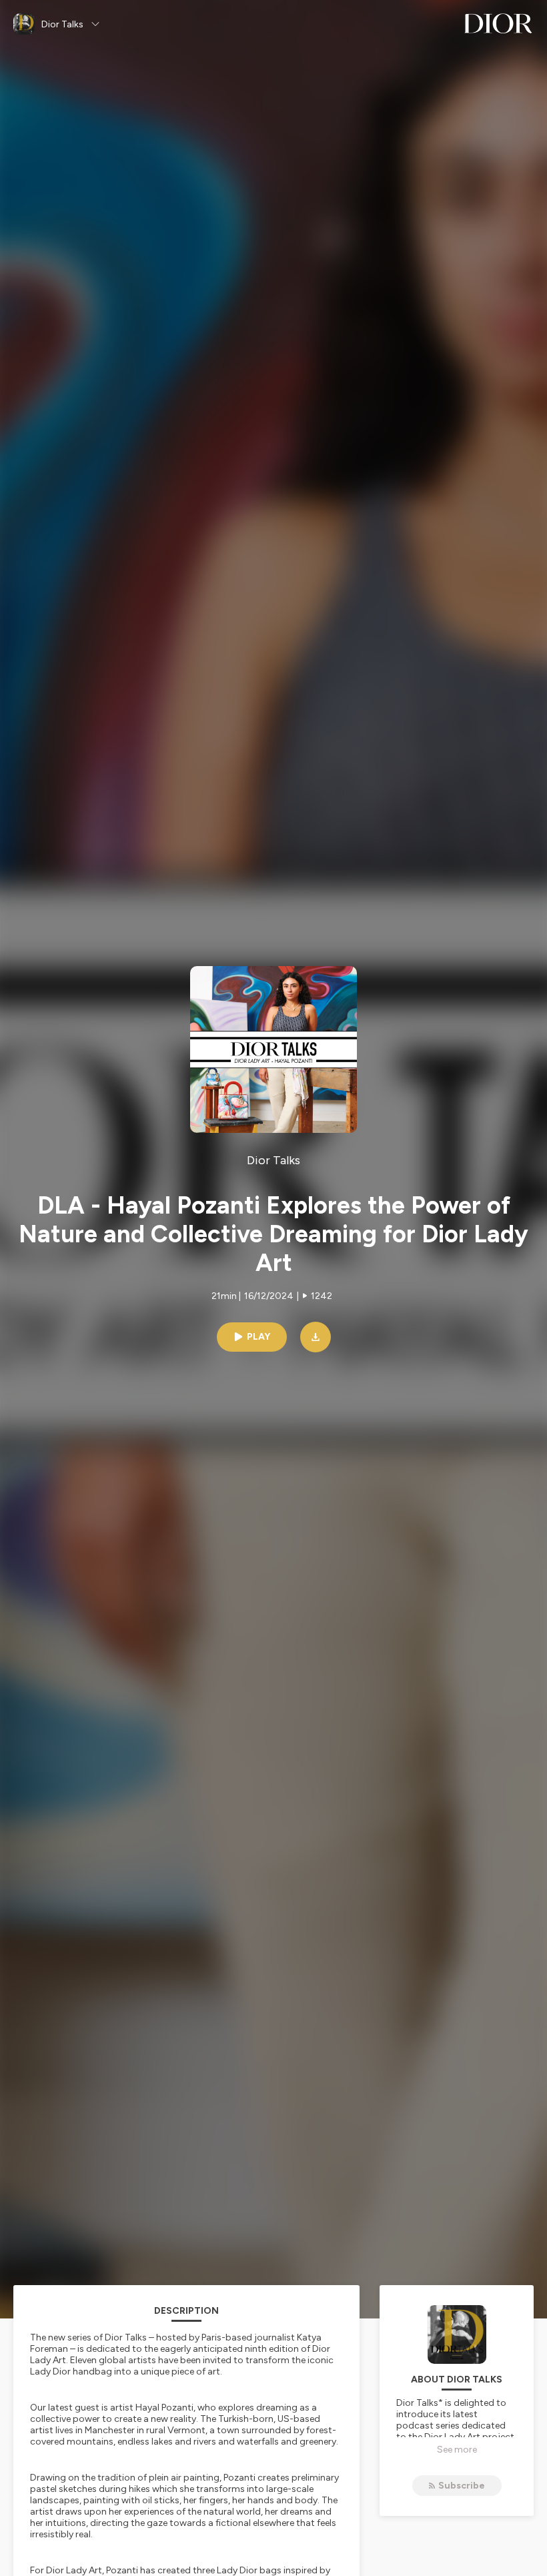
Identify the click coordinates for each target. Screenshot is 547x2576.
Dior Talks (273, 1160)
